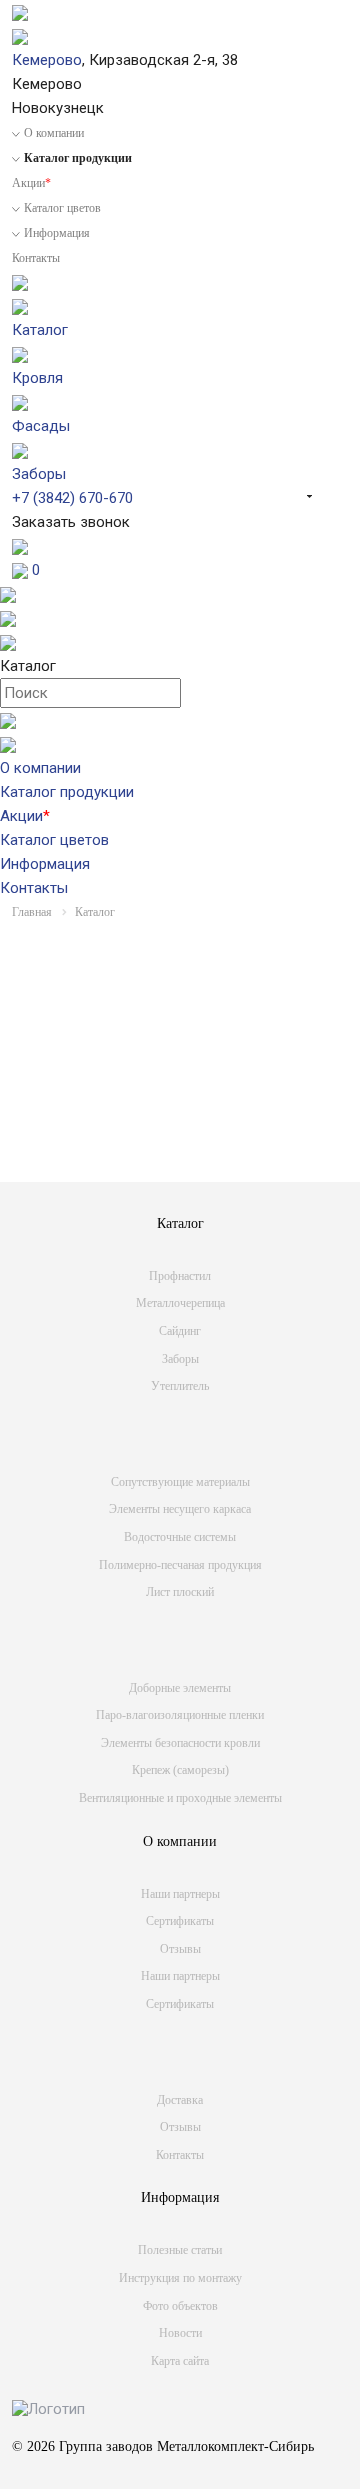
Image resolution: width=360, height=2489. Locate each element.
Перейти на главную (175, 1148)
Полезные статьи (180, 2250)
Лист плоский (180, 1592)
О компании (54, 133)
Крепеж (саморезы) (180, 1770)
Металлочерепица (180, 1303)
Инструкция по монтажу (180, 2278)
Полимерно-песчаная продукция (180, 1565)
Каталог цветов (62, 208)
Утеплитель (180, 1386)
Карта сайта (180, 2361)
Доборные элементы (180, 1688)
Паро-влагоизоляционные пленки (180, 1715)
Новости (180, 2333)
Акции (31, 183)
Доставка (180, 2100)
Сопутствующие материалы (180, 1482)
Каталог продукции (67, 792)
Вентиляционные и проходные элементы (180, 1798)
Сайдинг (180, 1331)
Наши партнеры (180, 1894)
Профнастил (180, 1276)
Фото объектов (180, 2306)
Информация (57, 233)
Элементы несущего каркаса (180, 1509)
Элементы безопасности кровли (180, 1743)
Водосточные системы (180, 1537)
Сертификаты (180, 1921)
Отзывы (180, 1949)
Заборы (180, 1359)
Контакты (36, 258)
